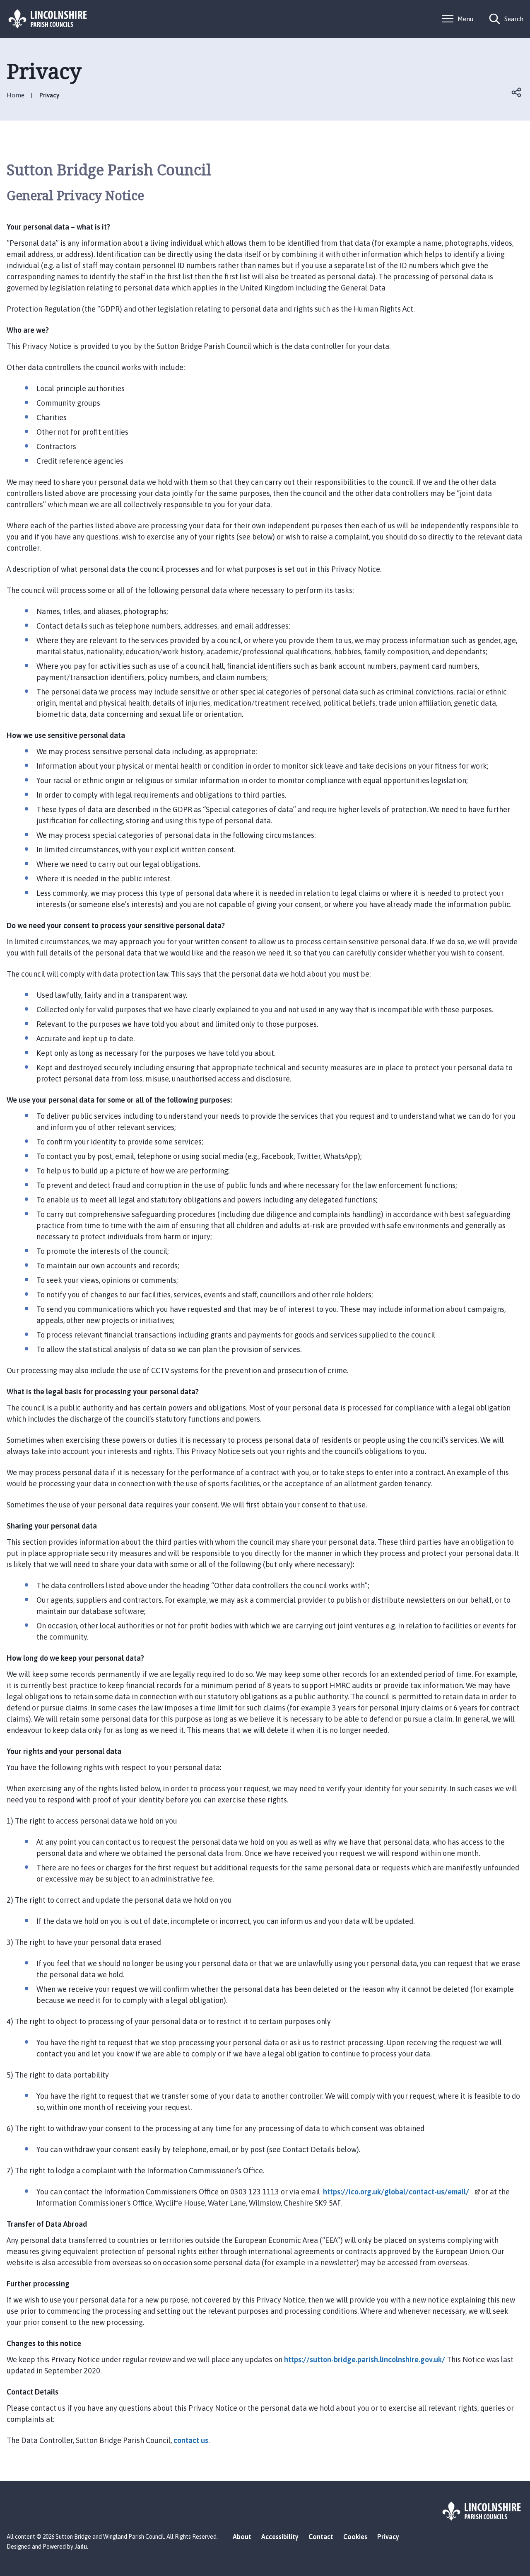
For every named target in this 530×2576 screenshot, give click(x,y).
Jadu (81, 2547)
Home (16, 95)
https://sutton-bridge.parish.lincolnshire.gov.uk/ (365, 2360)
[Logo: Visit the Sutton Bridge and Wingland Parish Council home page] (48, 19)
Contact (321, 2537)
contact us (191, 2440)
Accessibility (280, 2537)
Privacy (388, 2537)
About (242, 2537)
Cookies (355, 2537)
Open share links (517, 92)
